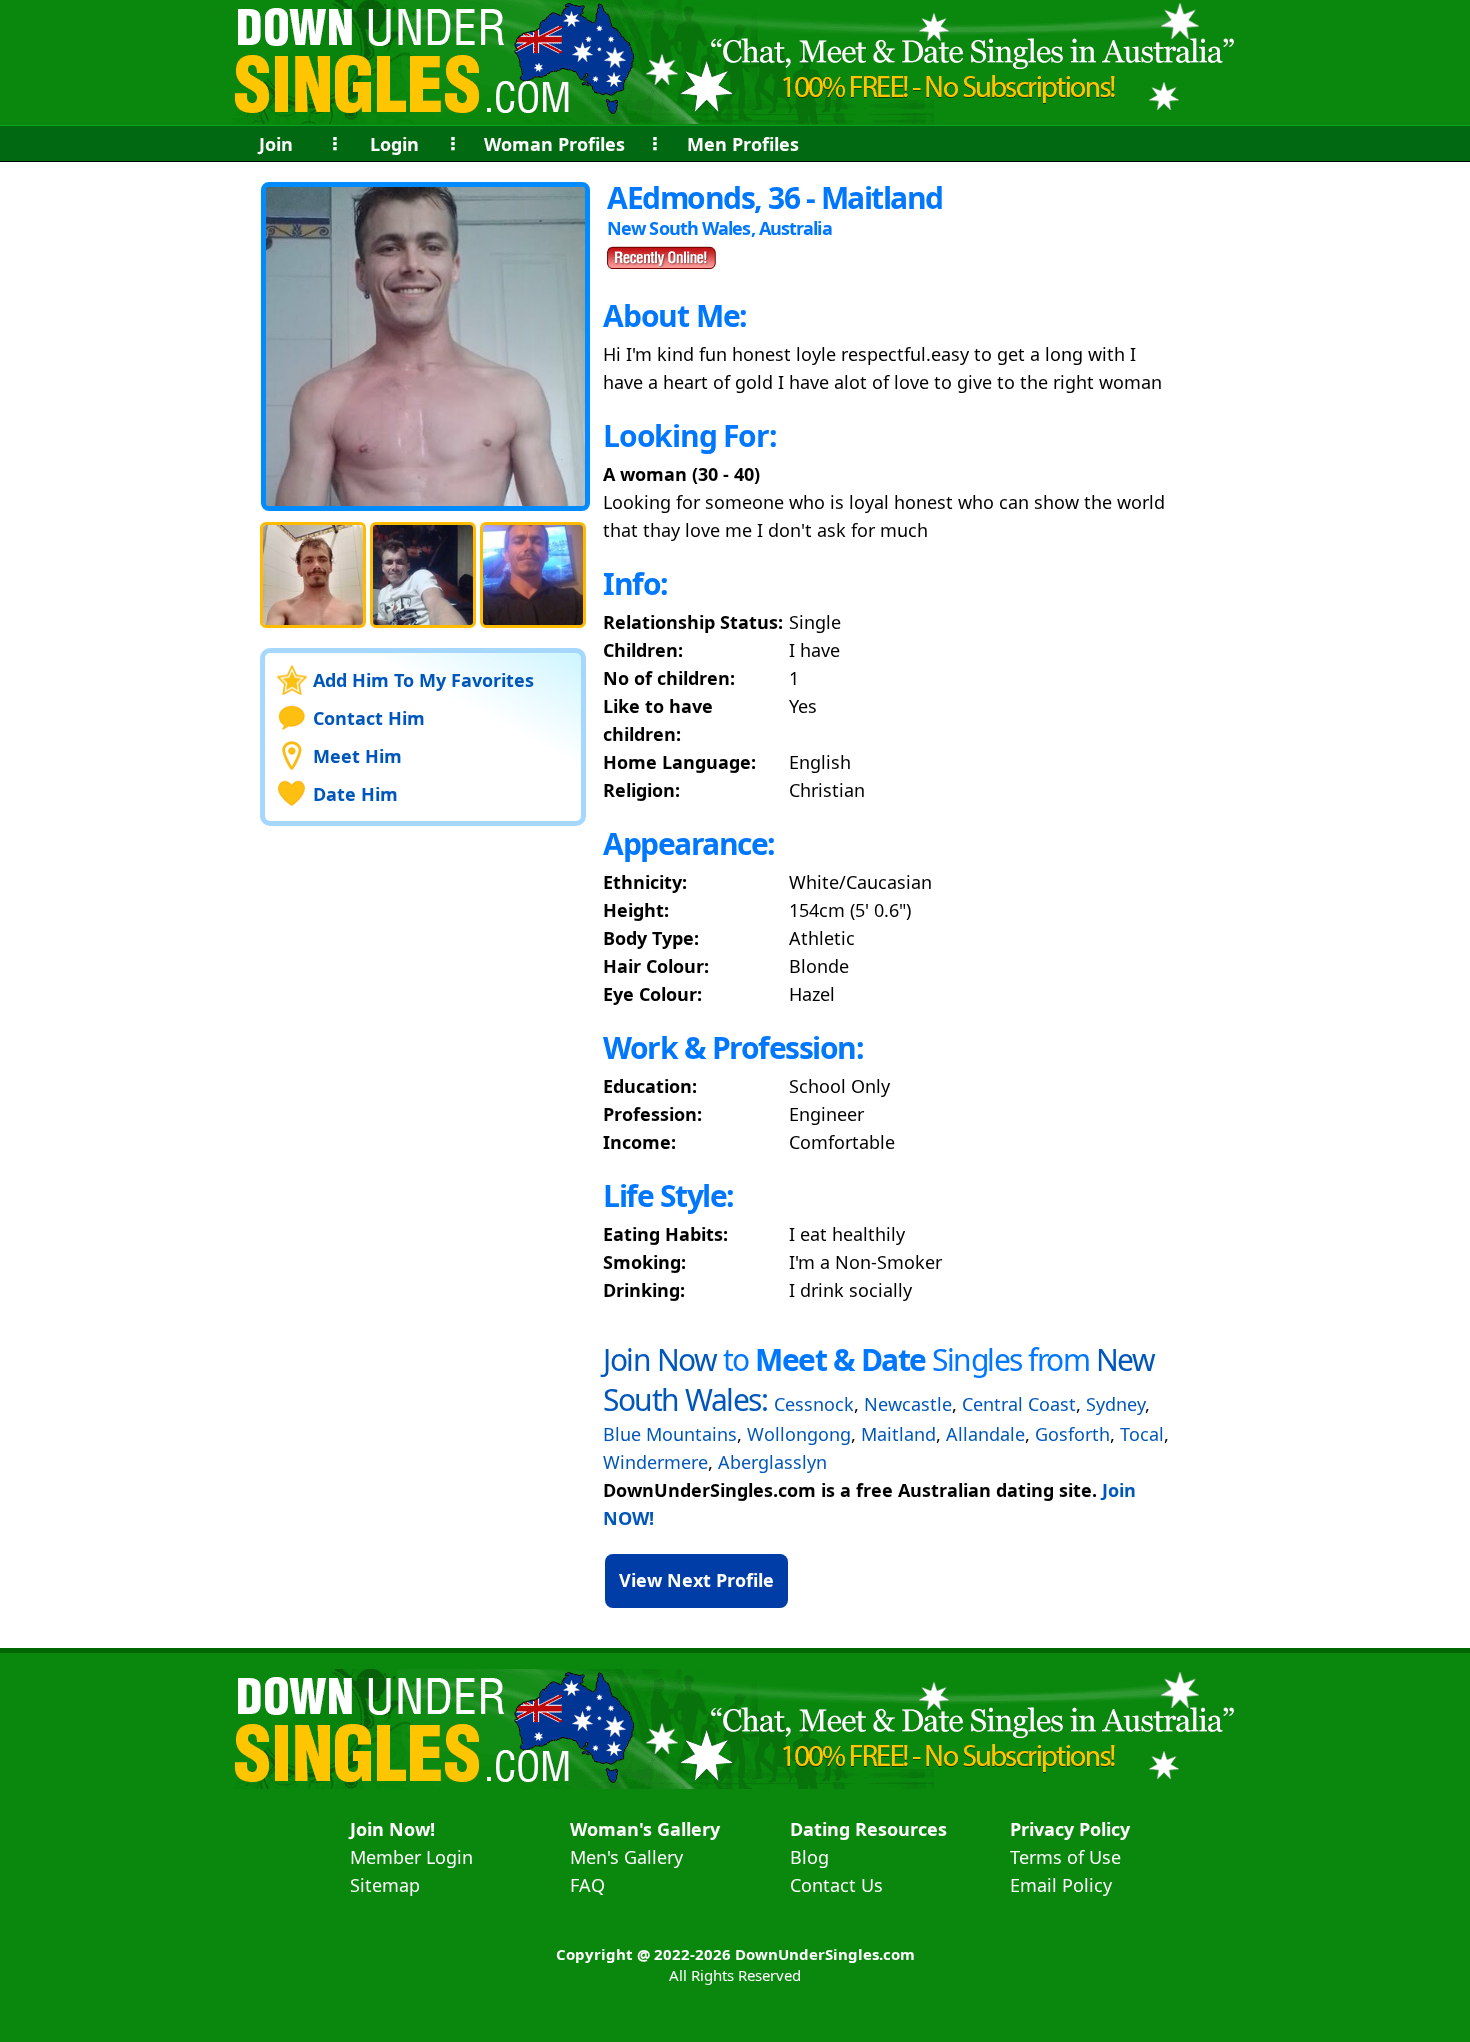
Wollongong (799, 1434)
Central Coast (1019, 1404)
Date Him (355, 794)
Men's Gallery (626, 1857)
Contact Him (369, 718)
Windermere (655, 1462)
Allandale (985, 1434)
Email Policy (1061, 1885)
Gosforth (1072, 1434)
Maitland (898, 1434)
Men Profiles (743, 144)
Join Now (659, 1359)
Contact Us (836, 1885)
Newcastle (908, 1404)
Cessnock (814, 1404)
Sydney (1115, 1404)
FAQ (587, 1885)
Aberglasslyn (772, 1462)
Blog (809, 1857)
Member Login (411, 1857)
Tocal (1142, 1434)
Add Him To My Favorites (423, 680)
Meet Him (357, 756)
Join (276, 144)
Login (394, 144)
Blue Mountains (670, 1434)
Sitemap (385, 1885)
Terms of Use (1065, 1857)
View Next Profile (696, 1580)
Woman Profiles (554, 144)
